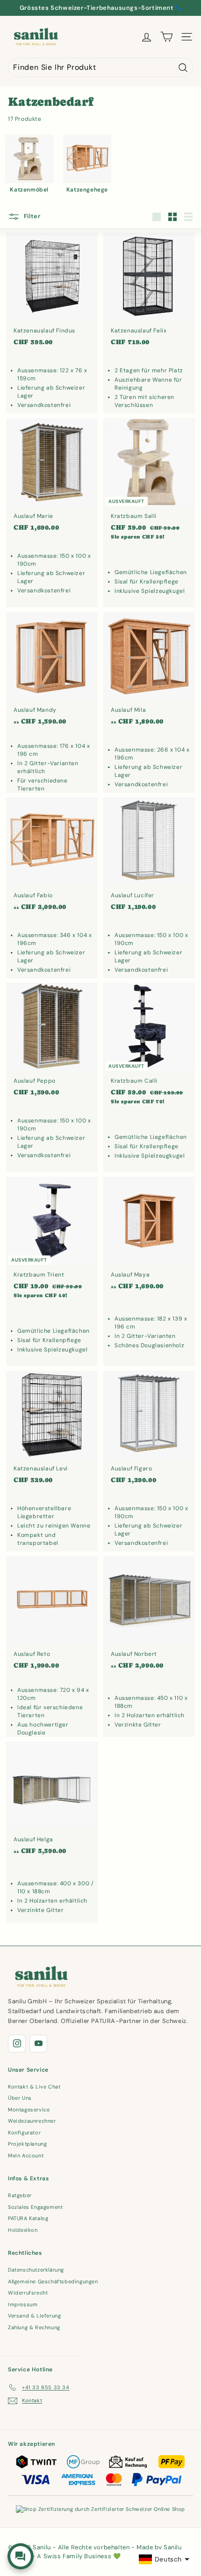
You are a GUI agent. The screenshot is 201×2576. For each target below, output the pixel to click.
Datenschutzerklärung (36, 2270)
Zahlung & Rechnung (34, 2327)
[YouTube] (38, 2044)
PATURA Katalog (28, 2218)
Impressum (23, 2304)
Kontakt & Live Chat (34, 2087)
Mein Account (26, 2155)
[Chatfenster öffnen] (21, 2556)
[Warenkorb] (167, 37)
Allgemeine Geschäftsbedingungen (53, 2281)
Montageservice (29, 2110)
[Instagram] (17, 2044)
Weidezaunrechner (32, 2121)
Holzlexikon (23, 2230)
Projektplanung (27, 2144)
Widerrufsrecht (28, 2293)
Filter (31, 216)
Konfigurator (24, 2133)
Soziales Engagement (35, 2207)
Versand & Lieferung (34, 2316)
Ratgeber (20, 2195)
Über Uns (20, 2098)
